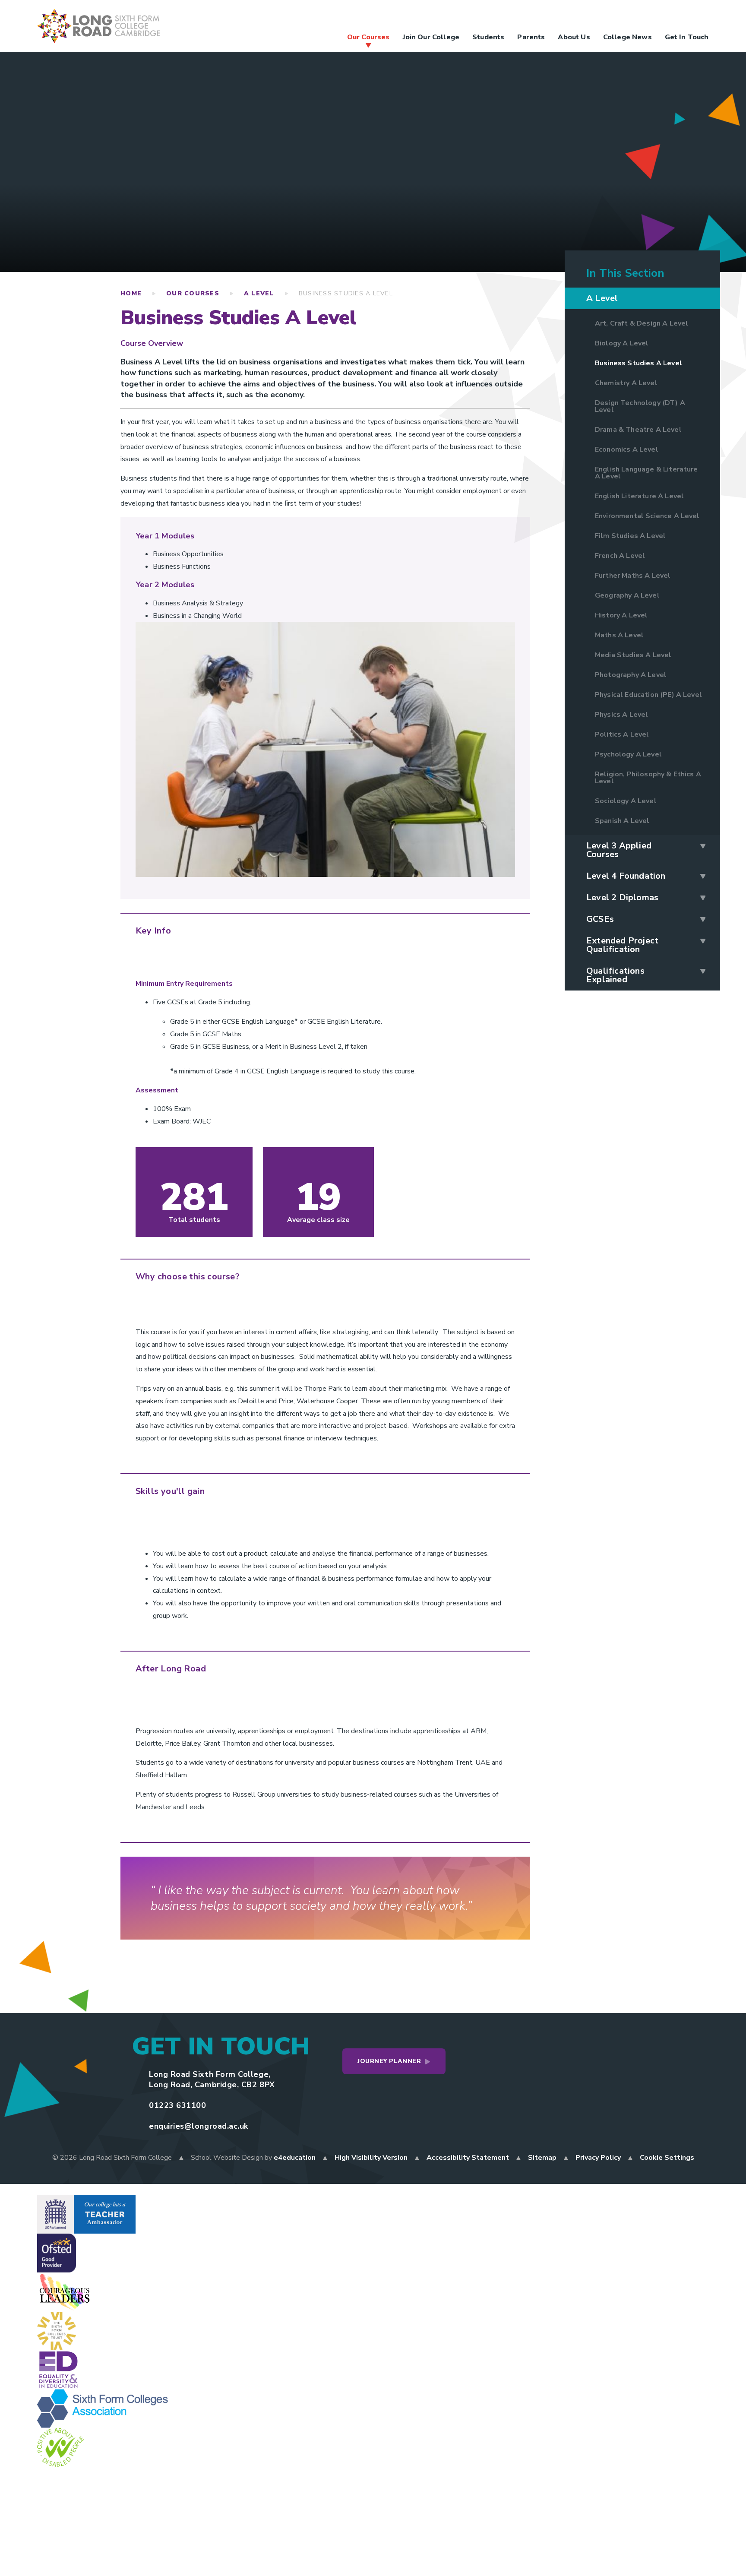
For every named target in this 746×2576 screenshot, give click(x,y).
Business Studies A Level (346, 293)
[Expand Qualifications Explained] (703, 971)
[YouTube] (666, 16)
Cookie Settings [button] (667, 2158)
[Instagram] (648, 16)
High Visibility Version (371, 2158)
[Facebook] (614, 16)
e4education (295, 2158)
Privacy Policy (598, 2158)
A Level (259, 293)
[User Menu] (597, 16)
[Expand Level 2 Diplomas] (703, 898)
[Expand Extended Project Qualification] (703, 941)
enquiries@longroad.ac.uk (199, 2126)
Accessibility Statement (468, 2158)
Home (131, 293)
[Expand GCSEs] (703, 919)
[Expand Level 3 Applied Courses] (703, 846)
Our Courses (193, 293)
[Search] (700, 16)
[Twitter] (631, 16)
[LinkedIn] (683, 16)
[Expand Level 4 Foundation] (703, 876)
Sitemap (542, 2158)
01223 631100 (177, 2105)
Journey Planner (389, 2061)
